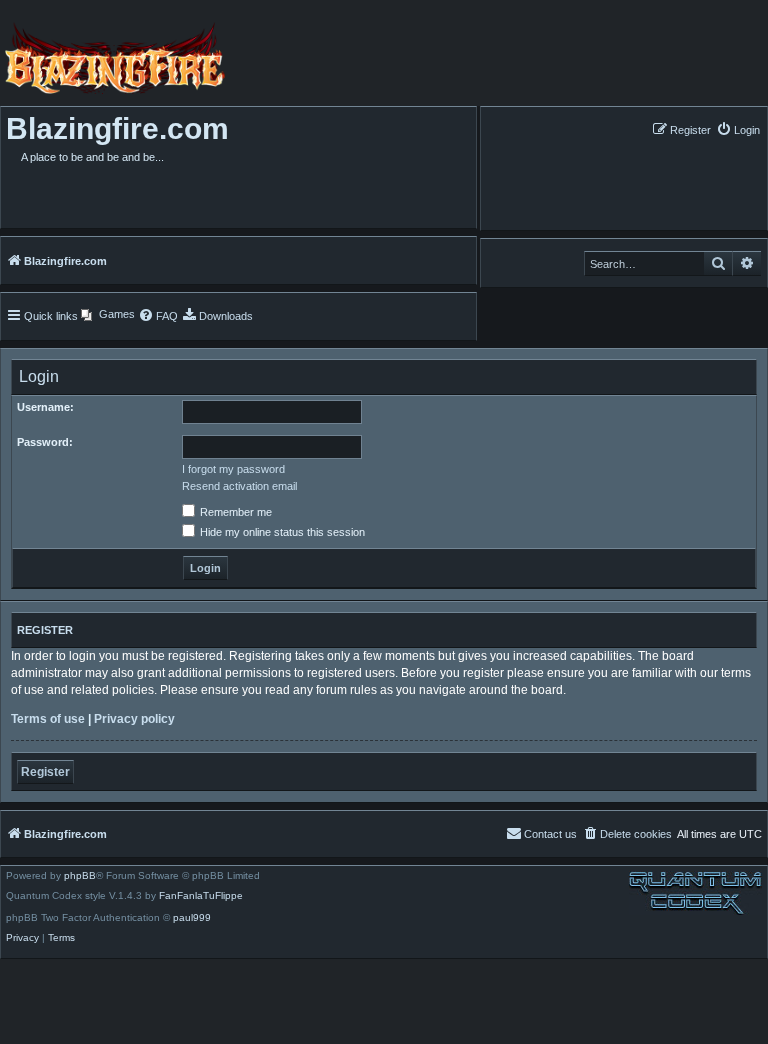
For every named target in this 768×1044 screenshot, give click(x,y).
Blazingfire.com (117, 128)
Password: (45, 442)
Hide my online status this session (281, 532)
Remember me (234, 512)
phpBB (80, 876)
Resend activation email (239, 486)
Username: (45, 407)
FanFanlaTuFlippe (201, 896)
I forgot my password (233, 469)
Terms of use (48, 719)
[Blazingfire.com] (112, 58)
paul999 (192, 918)
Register (45, 772)
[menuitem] (738, 129)
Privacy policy (134, 719)
